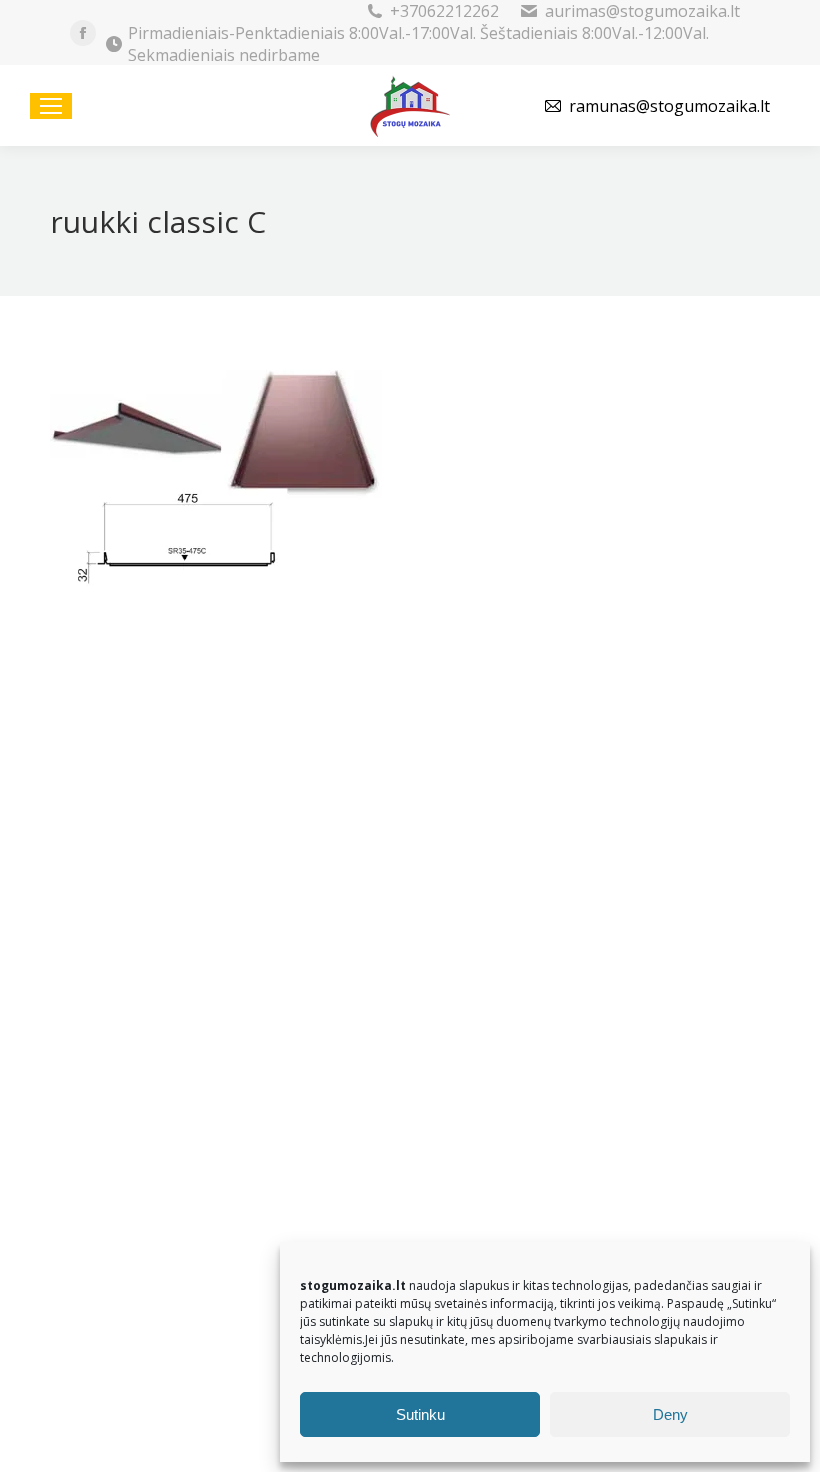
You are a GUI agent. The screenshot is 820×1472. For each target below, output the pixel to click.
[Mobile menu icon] (51, 106)
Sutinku (420, 1414)
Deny (670, 1414)
